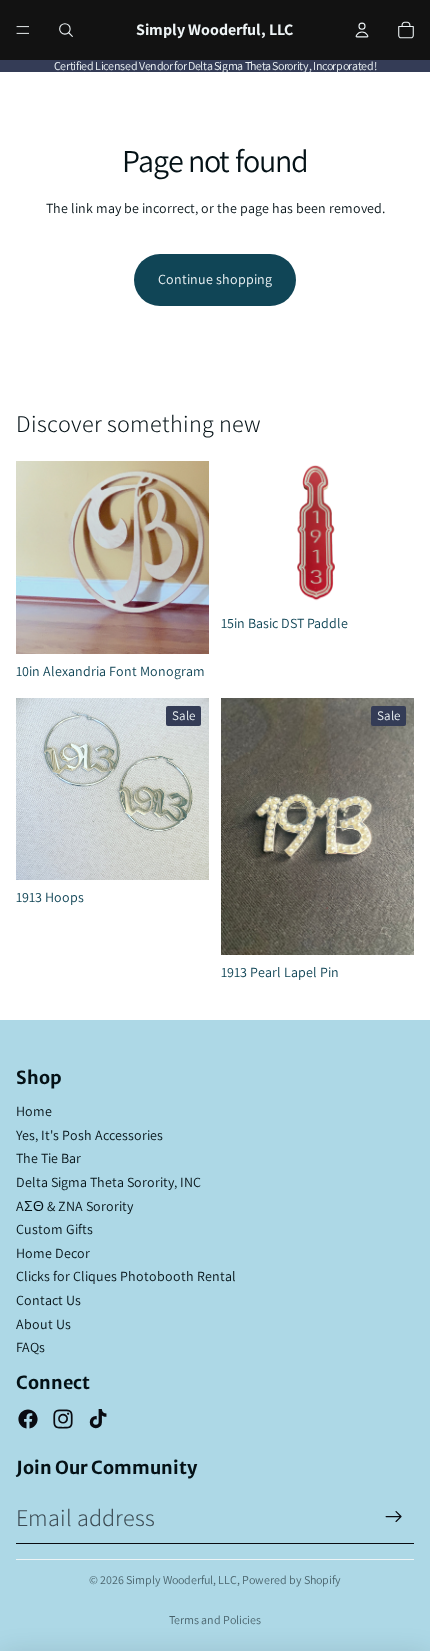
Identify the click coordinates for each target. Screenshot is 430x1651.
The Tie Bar (48, 1158)
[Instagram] (63, 1419)
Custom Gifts (54, 1229)
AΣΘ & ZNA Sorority (74, 1206)
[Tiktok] (98, 1419)
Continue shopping (215, 279)
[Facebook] (28, 1419)
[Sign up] (394, 1517)
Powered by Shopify (291, 1579)
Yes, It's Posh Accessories (89, 1135)
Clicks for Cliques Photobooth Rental (126, 1276)
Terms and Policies (215, 1619)
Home (34, 1111)
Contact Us (48, 1300)
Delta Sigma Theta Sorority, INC (108, 1182)
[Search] (66, 30)
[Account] (362, 30)
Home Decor (53, 1253)
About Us (43, 1324)
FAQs (30, 1347)
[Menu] (23, 30)
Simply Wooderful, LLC (181, 1579)
